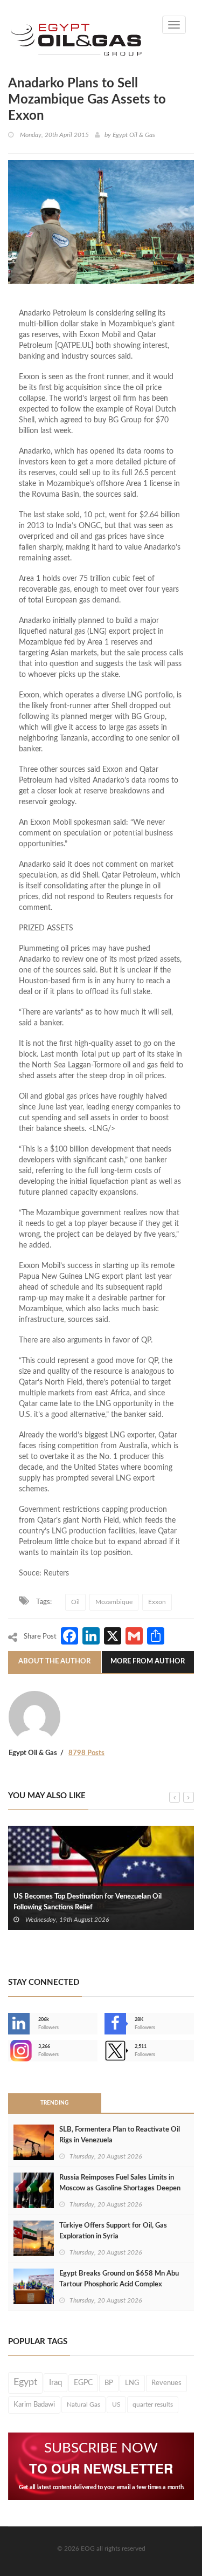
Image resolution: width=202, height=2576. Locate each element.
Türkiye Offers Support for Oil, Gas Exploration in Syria (113, 2231)
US (116, 2404)
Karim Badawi (34, 2404)
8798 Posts (86, 1753)
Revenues (166, 2383)
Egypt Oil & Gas (134, 135)
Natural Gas (83, 2404)
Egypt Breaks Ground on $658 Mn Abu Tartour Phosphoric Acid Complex (119, 2279)
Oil (75, 1602)
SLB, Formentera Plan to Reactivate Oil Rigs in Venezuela (120, 2135)
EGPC (83, 2383)
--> (9, 2051)
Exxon (157, 1602)
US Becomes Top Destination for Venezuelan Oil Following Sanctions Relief (88, 1902)
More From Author (148, 1662)
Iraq (55, 2383)
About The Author (54, 1662)
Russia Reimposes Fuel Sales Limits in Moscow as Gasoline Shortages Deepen (120, 2183)
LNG (132, 2383)
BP (109, 2383)
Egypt (25, 2382)
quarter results (153, 2404)
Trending (54, 2103)
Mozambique (114, 1602)
